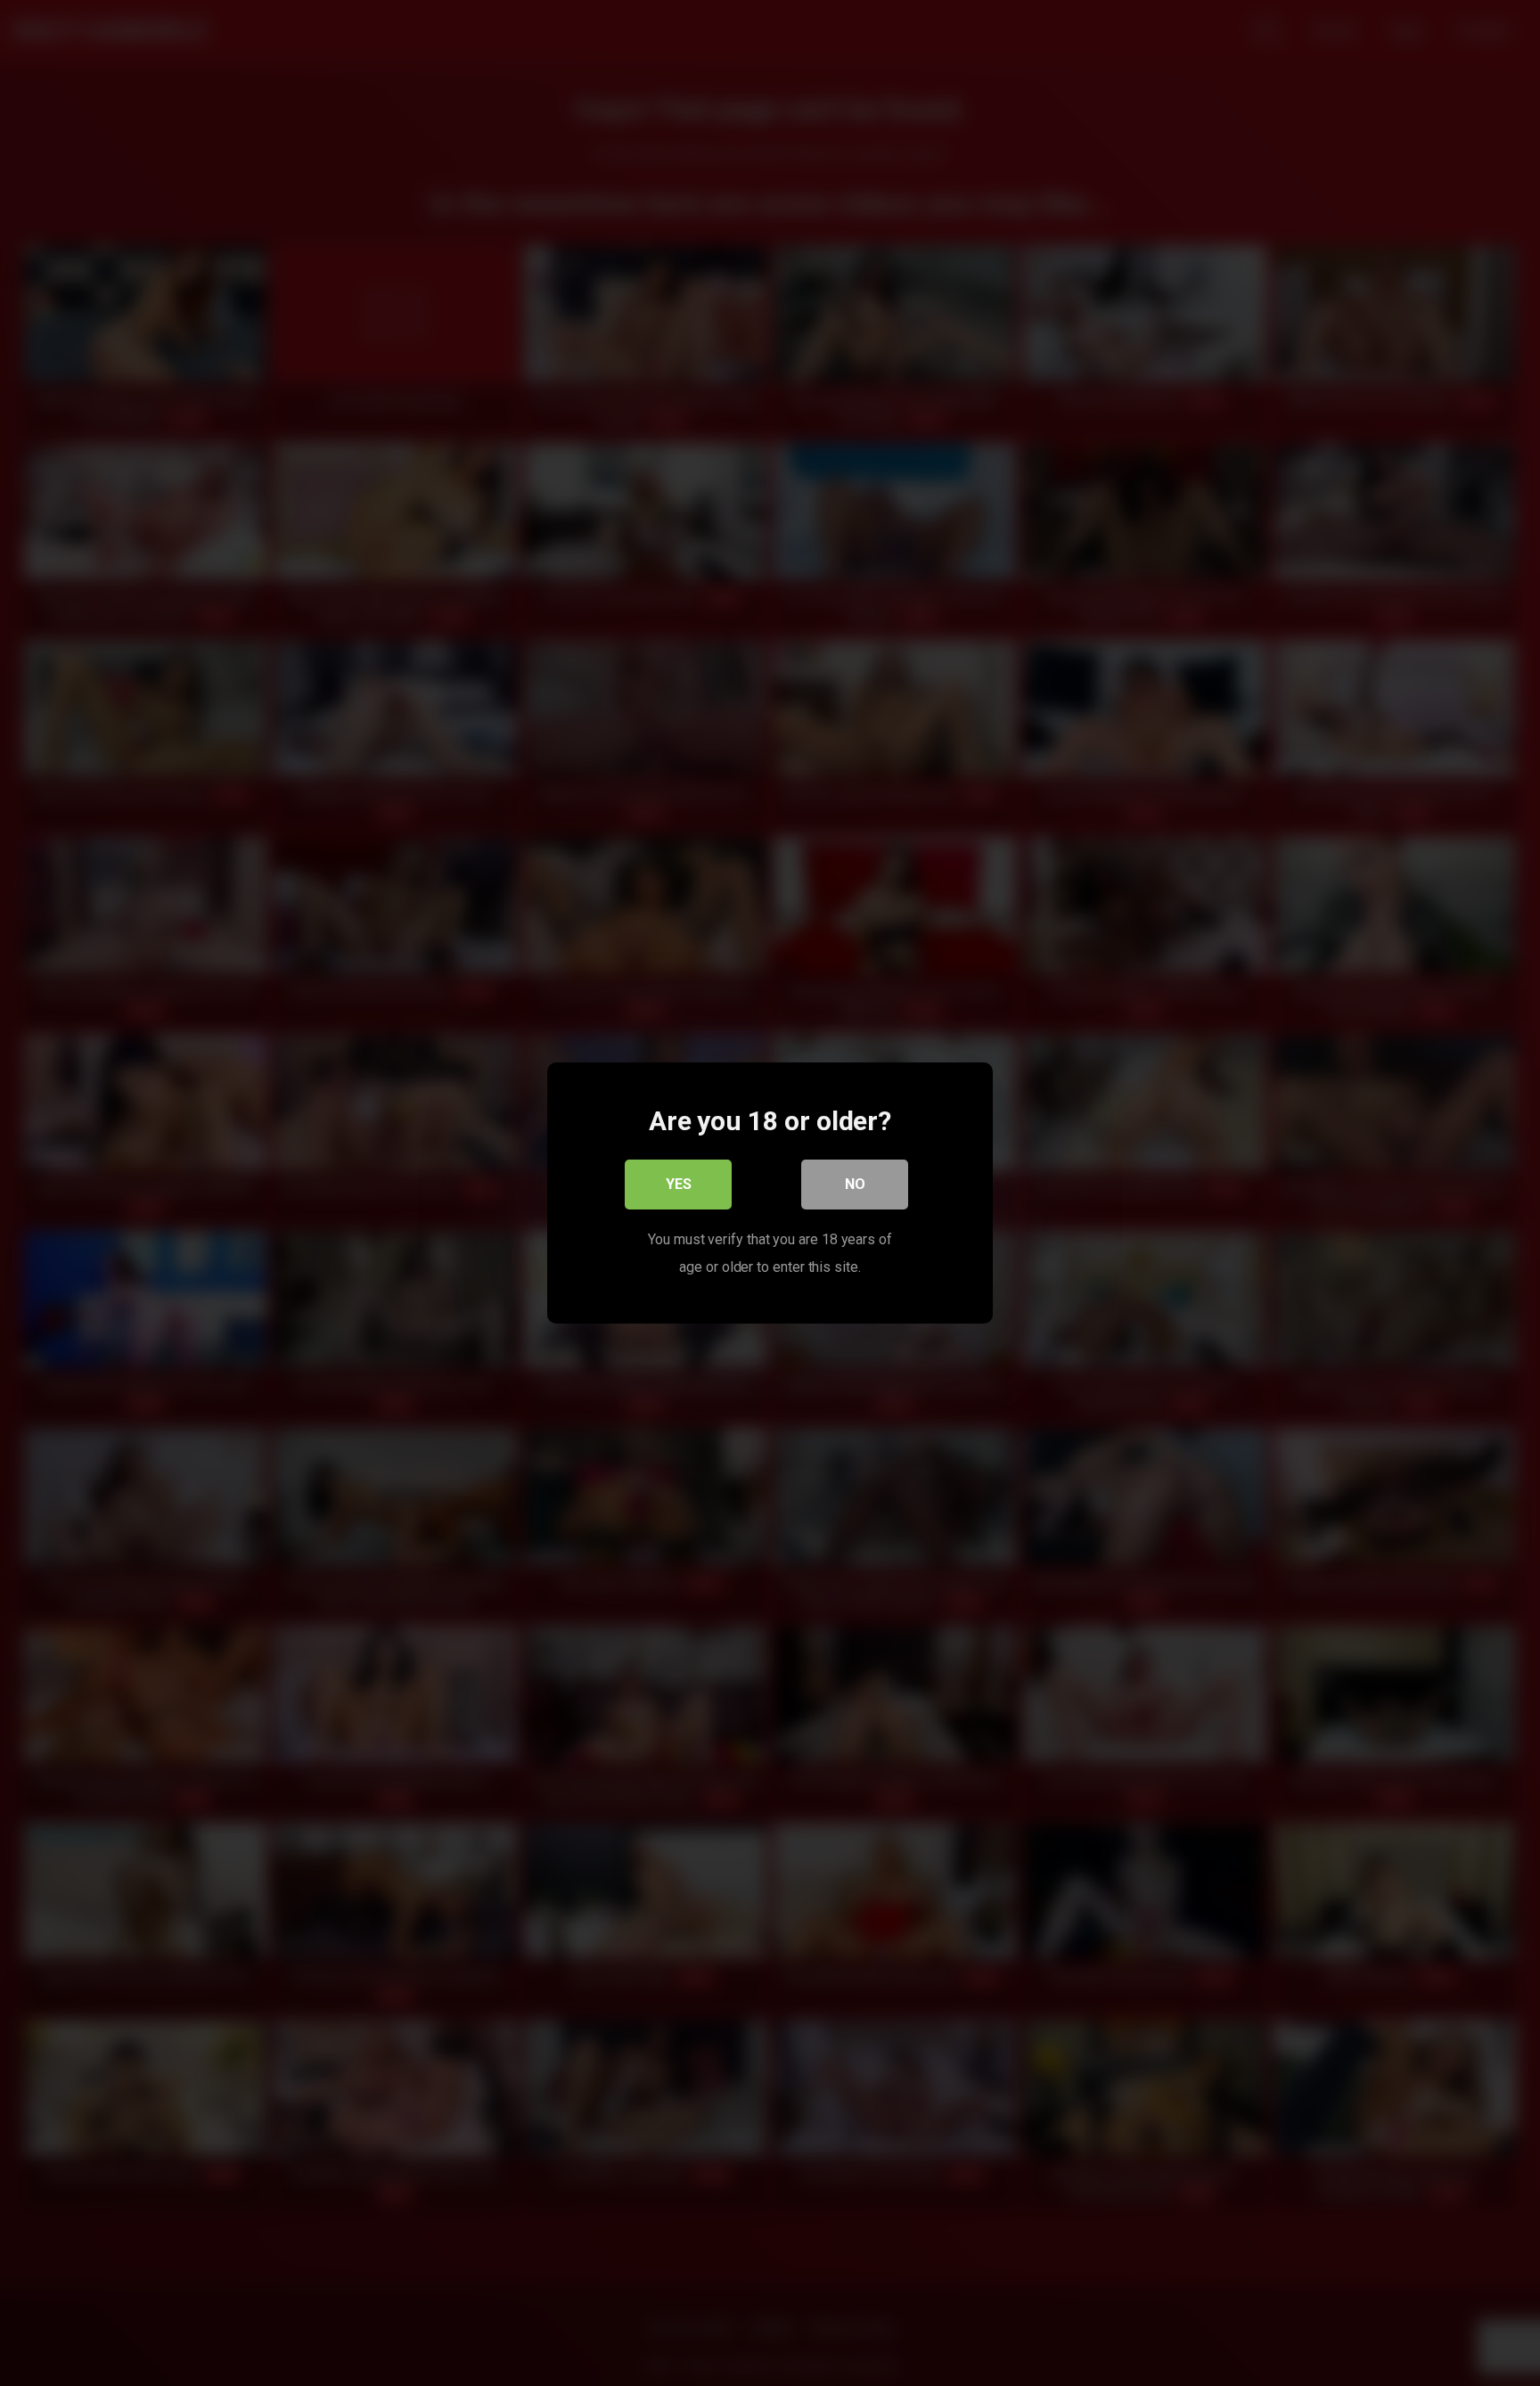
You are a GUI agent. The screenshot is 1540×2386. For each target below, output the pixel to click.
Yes (679, 1184)
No (855, 1184)
